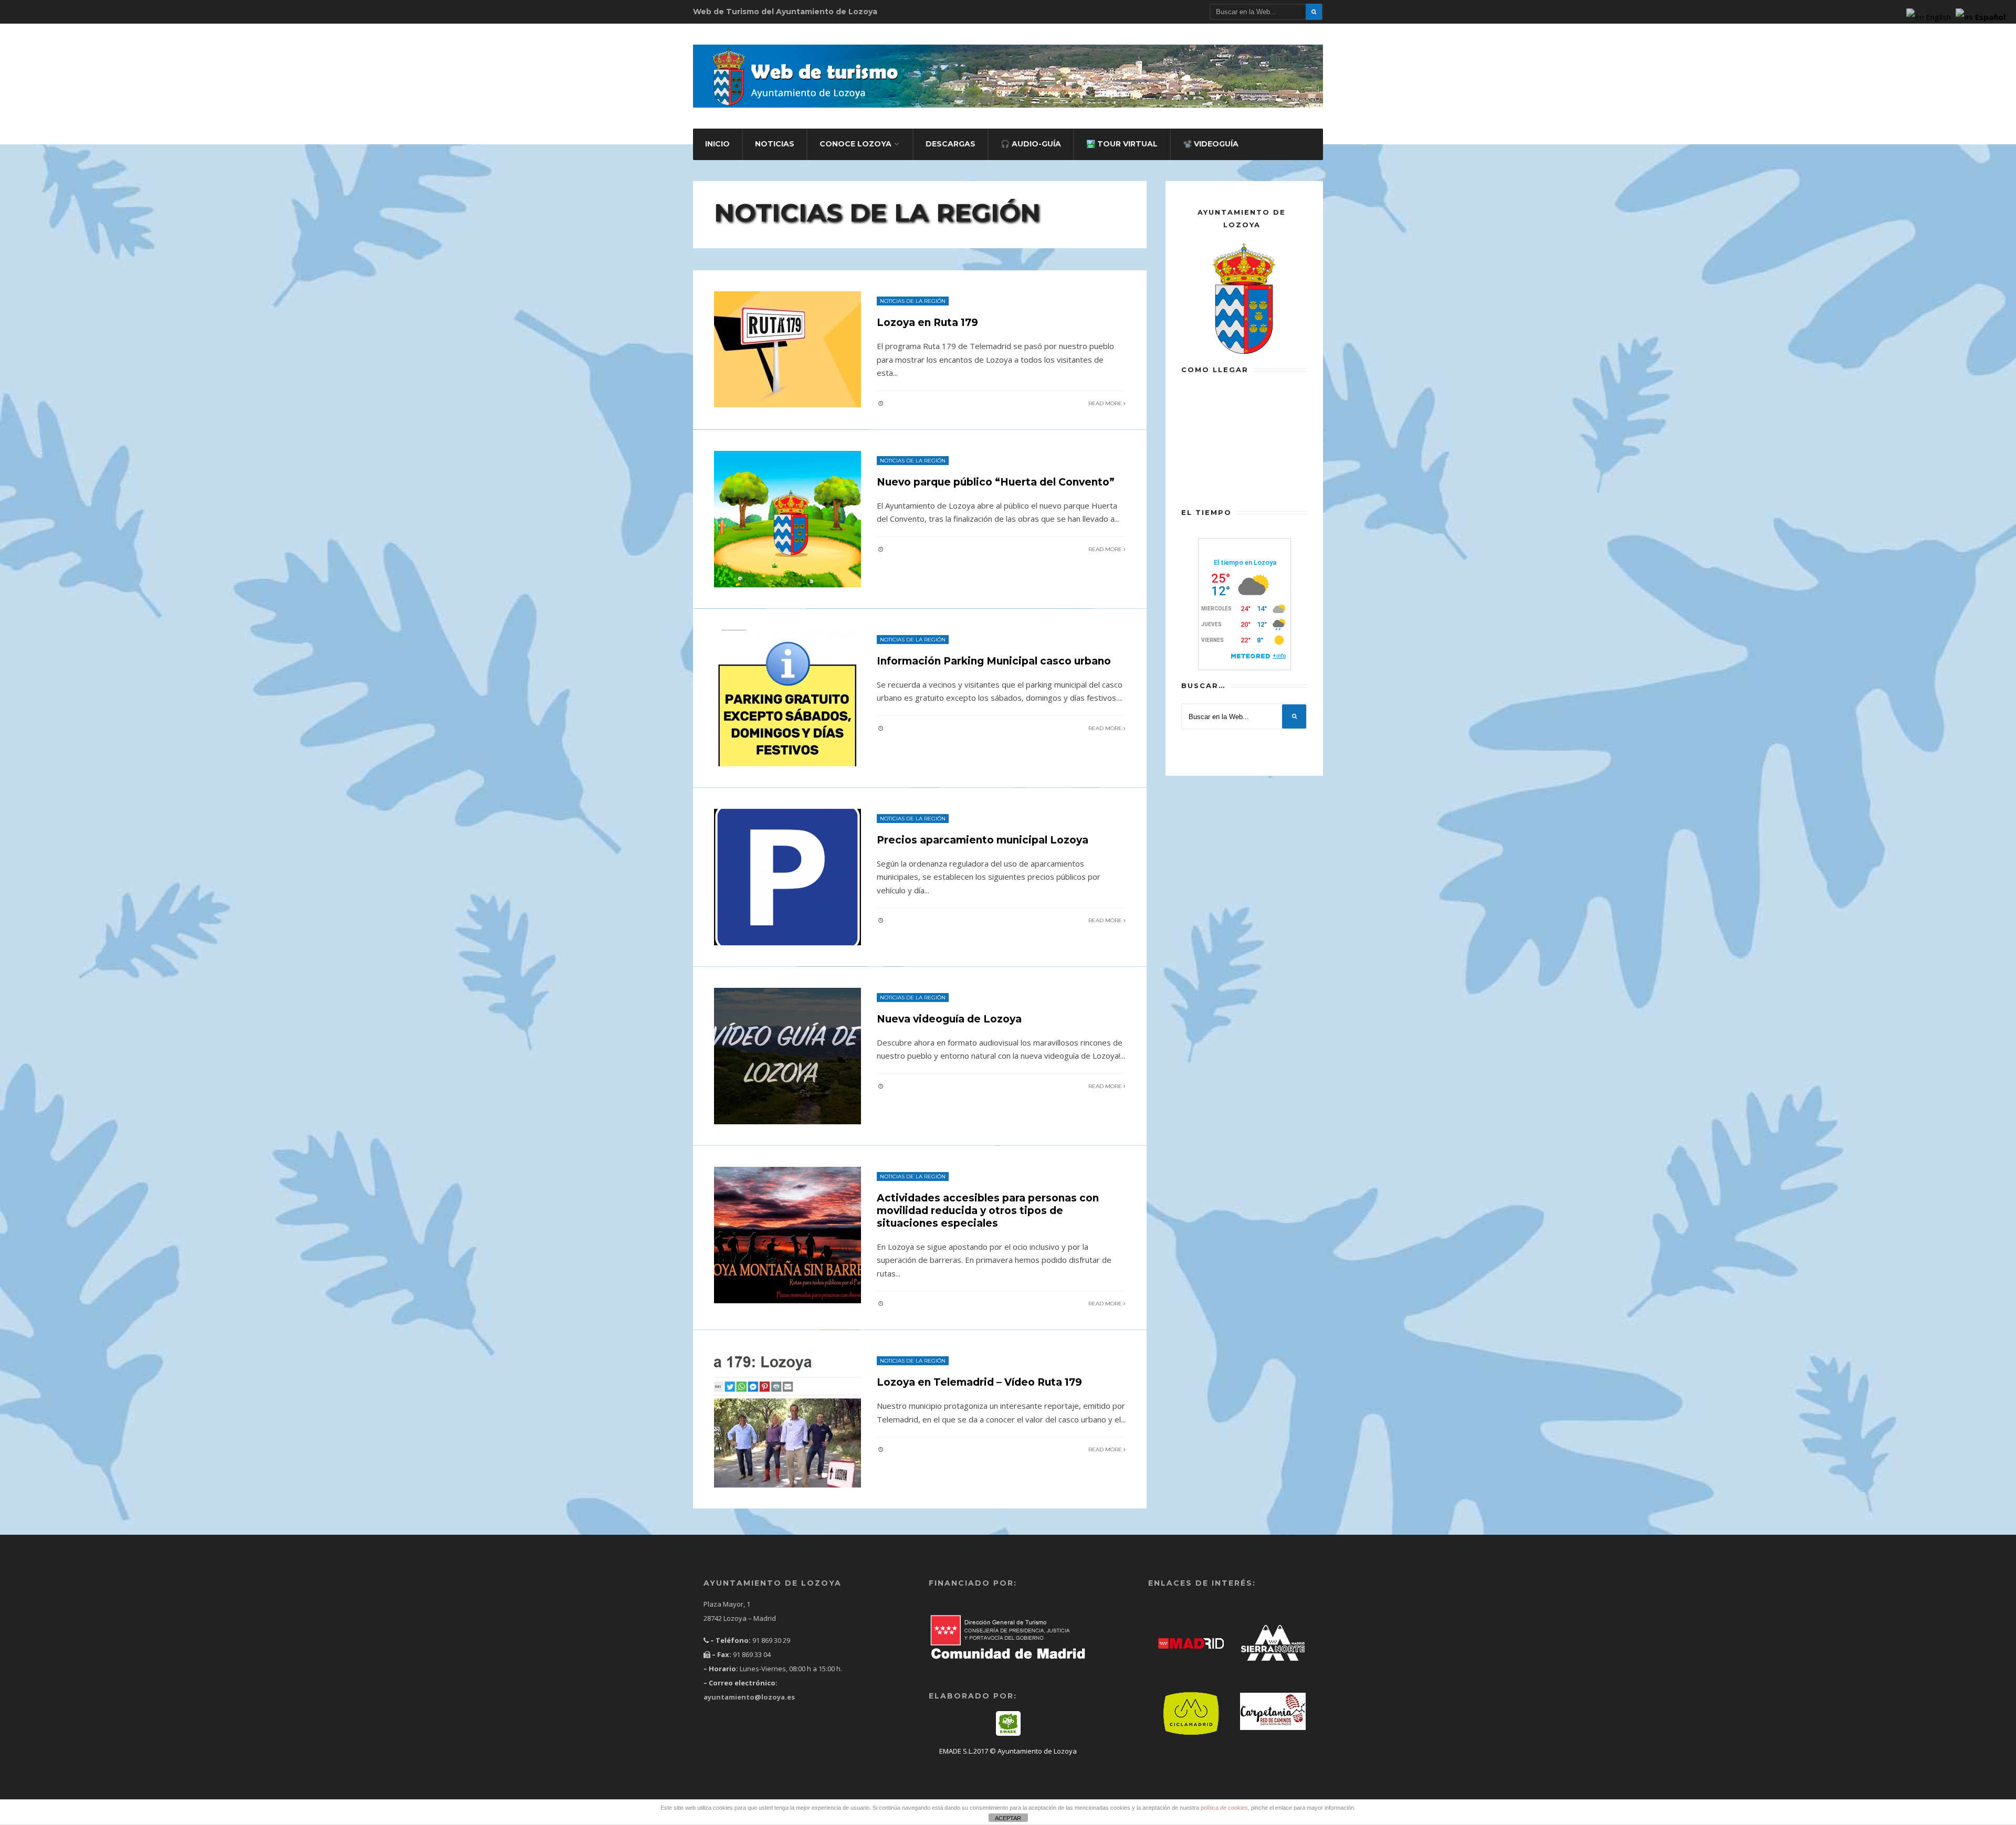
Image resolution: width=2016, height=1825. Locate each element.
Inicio (717, 144)
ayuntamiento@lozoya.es (749, 1697)
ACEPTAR (1008, 1818)
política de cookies (1224, 1808)
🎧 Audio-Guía (1031, 144)
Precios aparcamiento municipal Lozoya (983, 840)
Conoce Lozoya (855, 144)
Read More (1106, 403)
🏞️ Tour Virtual (1122, 144)
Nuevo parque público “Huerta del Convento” (996, 482)
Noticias (775, 144)
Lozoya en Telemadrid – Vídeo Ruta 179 (979, 1382)
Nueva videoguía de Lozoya (949, 1019)
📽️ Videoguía (1211, 144)
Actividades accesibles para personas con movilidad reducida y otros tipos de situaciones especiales (988, 1211)
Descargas (951, 144)
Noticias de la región (913, 301)
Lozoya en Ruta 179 (927, 323)
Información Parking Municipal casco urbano (994, 661)
